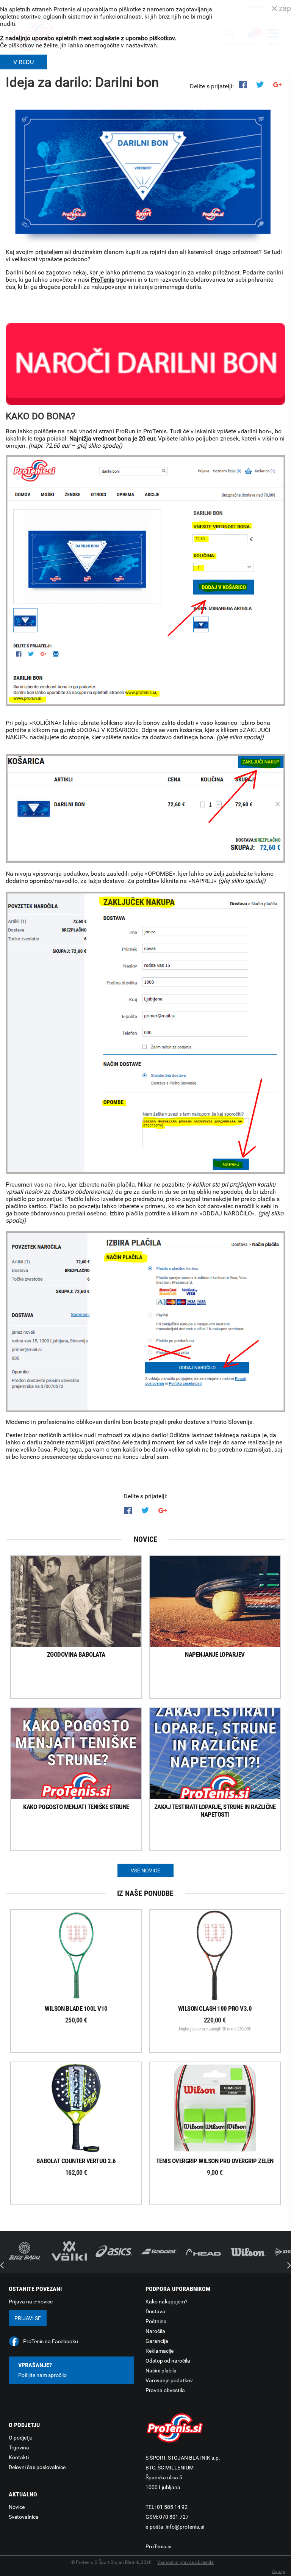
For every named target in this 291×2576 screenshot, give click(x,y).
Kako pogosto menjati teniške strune (76, 1807)
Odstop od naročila (168, 2361)
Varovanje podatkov (169, 2380)
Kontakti (19, 2457)
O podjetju (21, 2438)
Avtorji (279, 2571)
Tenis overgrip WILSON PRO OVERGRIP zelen (215, 2167)
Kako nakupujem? (167, 2302)
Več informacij (83, 1956)
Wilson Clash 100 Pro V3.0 (215, 2018)
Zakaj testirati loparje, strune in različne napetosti (215, 1811)
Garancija (157, 2341)
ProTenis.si (158, 2546)
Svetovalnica (24, 2517)
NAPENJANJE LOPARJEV (215, 1654)
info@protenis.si (185, 2527)
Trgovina (19, 2447)
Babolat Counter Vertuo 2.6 (76, 2167)
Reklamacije (160, 2351)
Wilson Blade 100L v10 (76, 2014)
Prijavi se (28, 2318)
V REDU (23, 62)
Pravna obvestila (165, 2390)
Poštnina (156, 2321)
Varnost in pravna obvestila (185, 2562)
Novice (17, 2507)
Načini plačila (161, 2371)
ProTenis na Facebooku (51, 2341)
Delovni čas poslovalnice (37, 2467)
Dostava (155, 2311)
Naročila (155, 2331)
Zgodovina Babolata (76, 1654)
